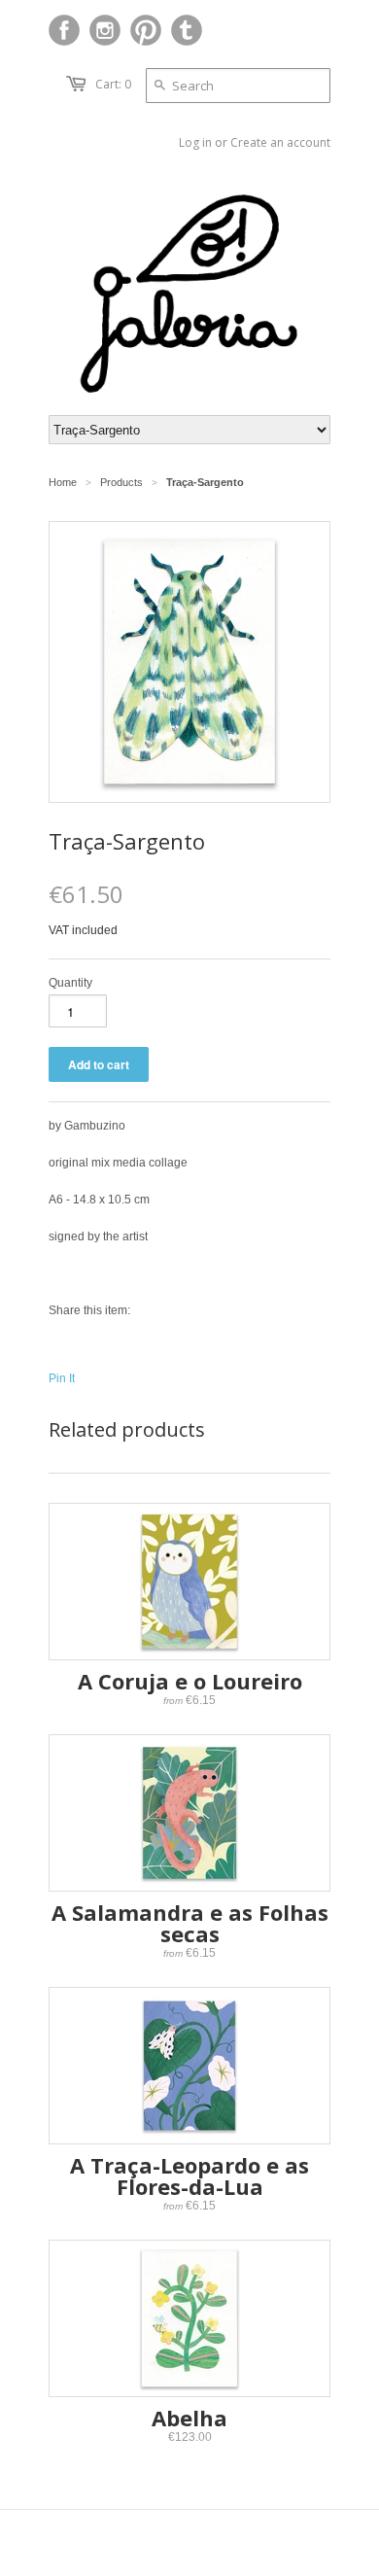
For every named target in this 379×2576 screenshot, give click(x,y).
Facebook (64, 30)
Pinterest (146, 30)
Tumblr (187, 30)
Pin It (62, 1378)
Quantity (70, 983)
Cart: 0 (113, 84)
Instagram (105, 30)
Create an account (280, 142)
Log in (195, 142)
